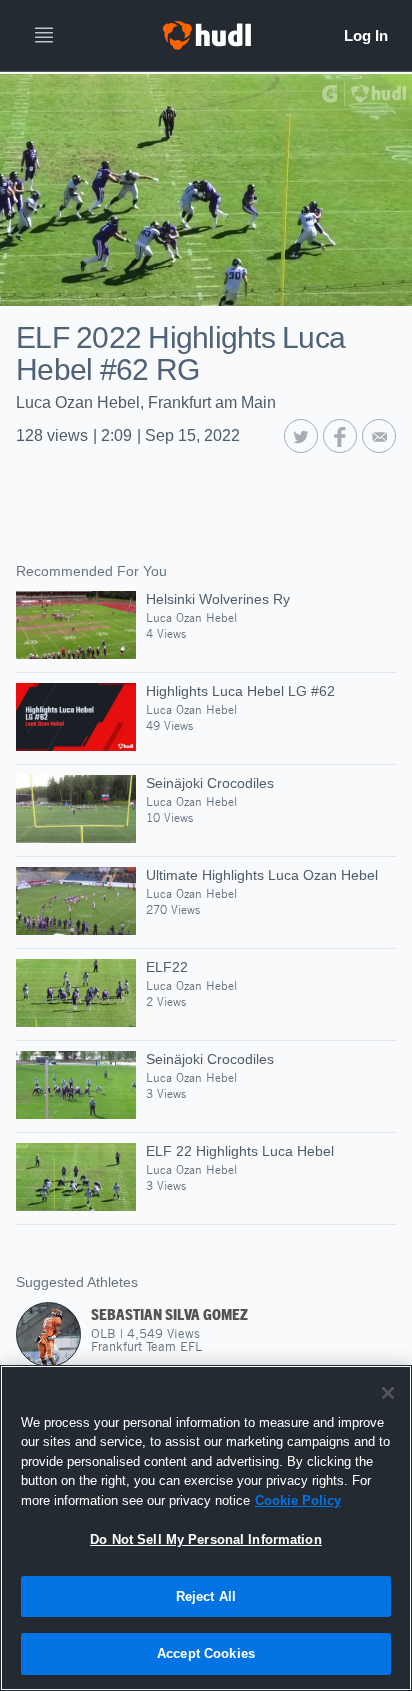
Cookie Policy (298, 1500)
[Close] (388, 1393)
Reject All (206, 1596)
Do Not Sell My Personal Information (206, 1539)
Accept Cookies (206, 1653)
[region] (206, 1528)
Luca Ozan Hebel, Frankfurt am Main (146, 402)
